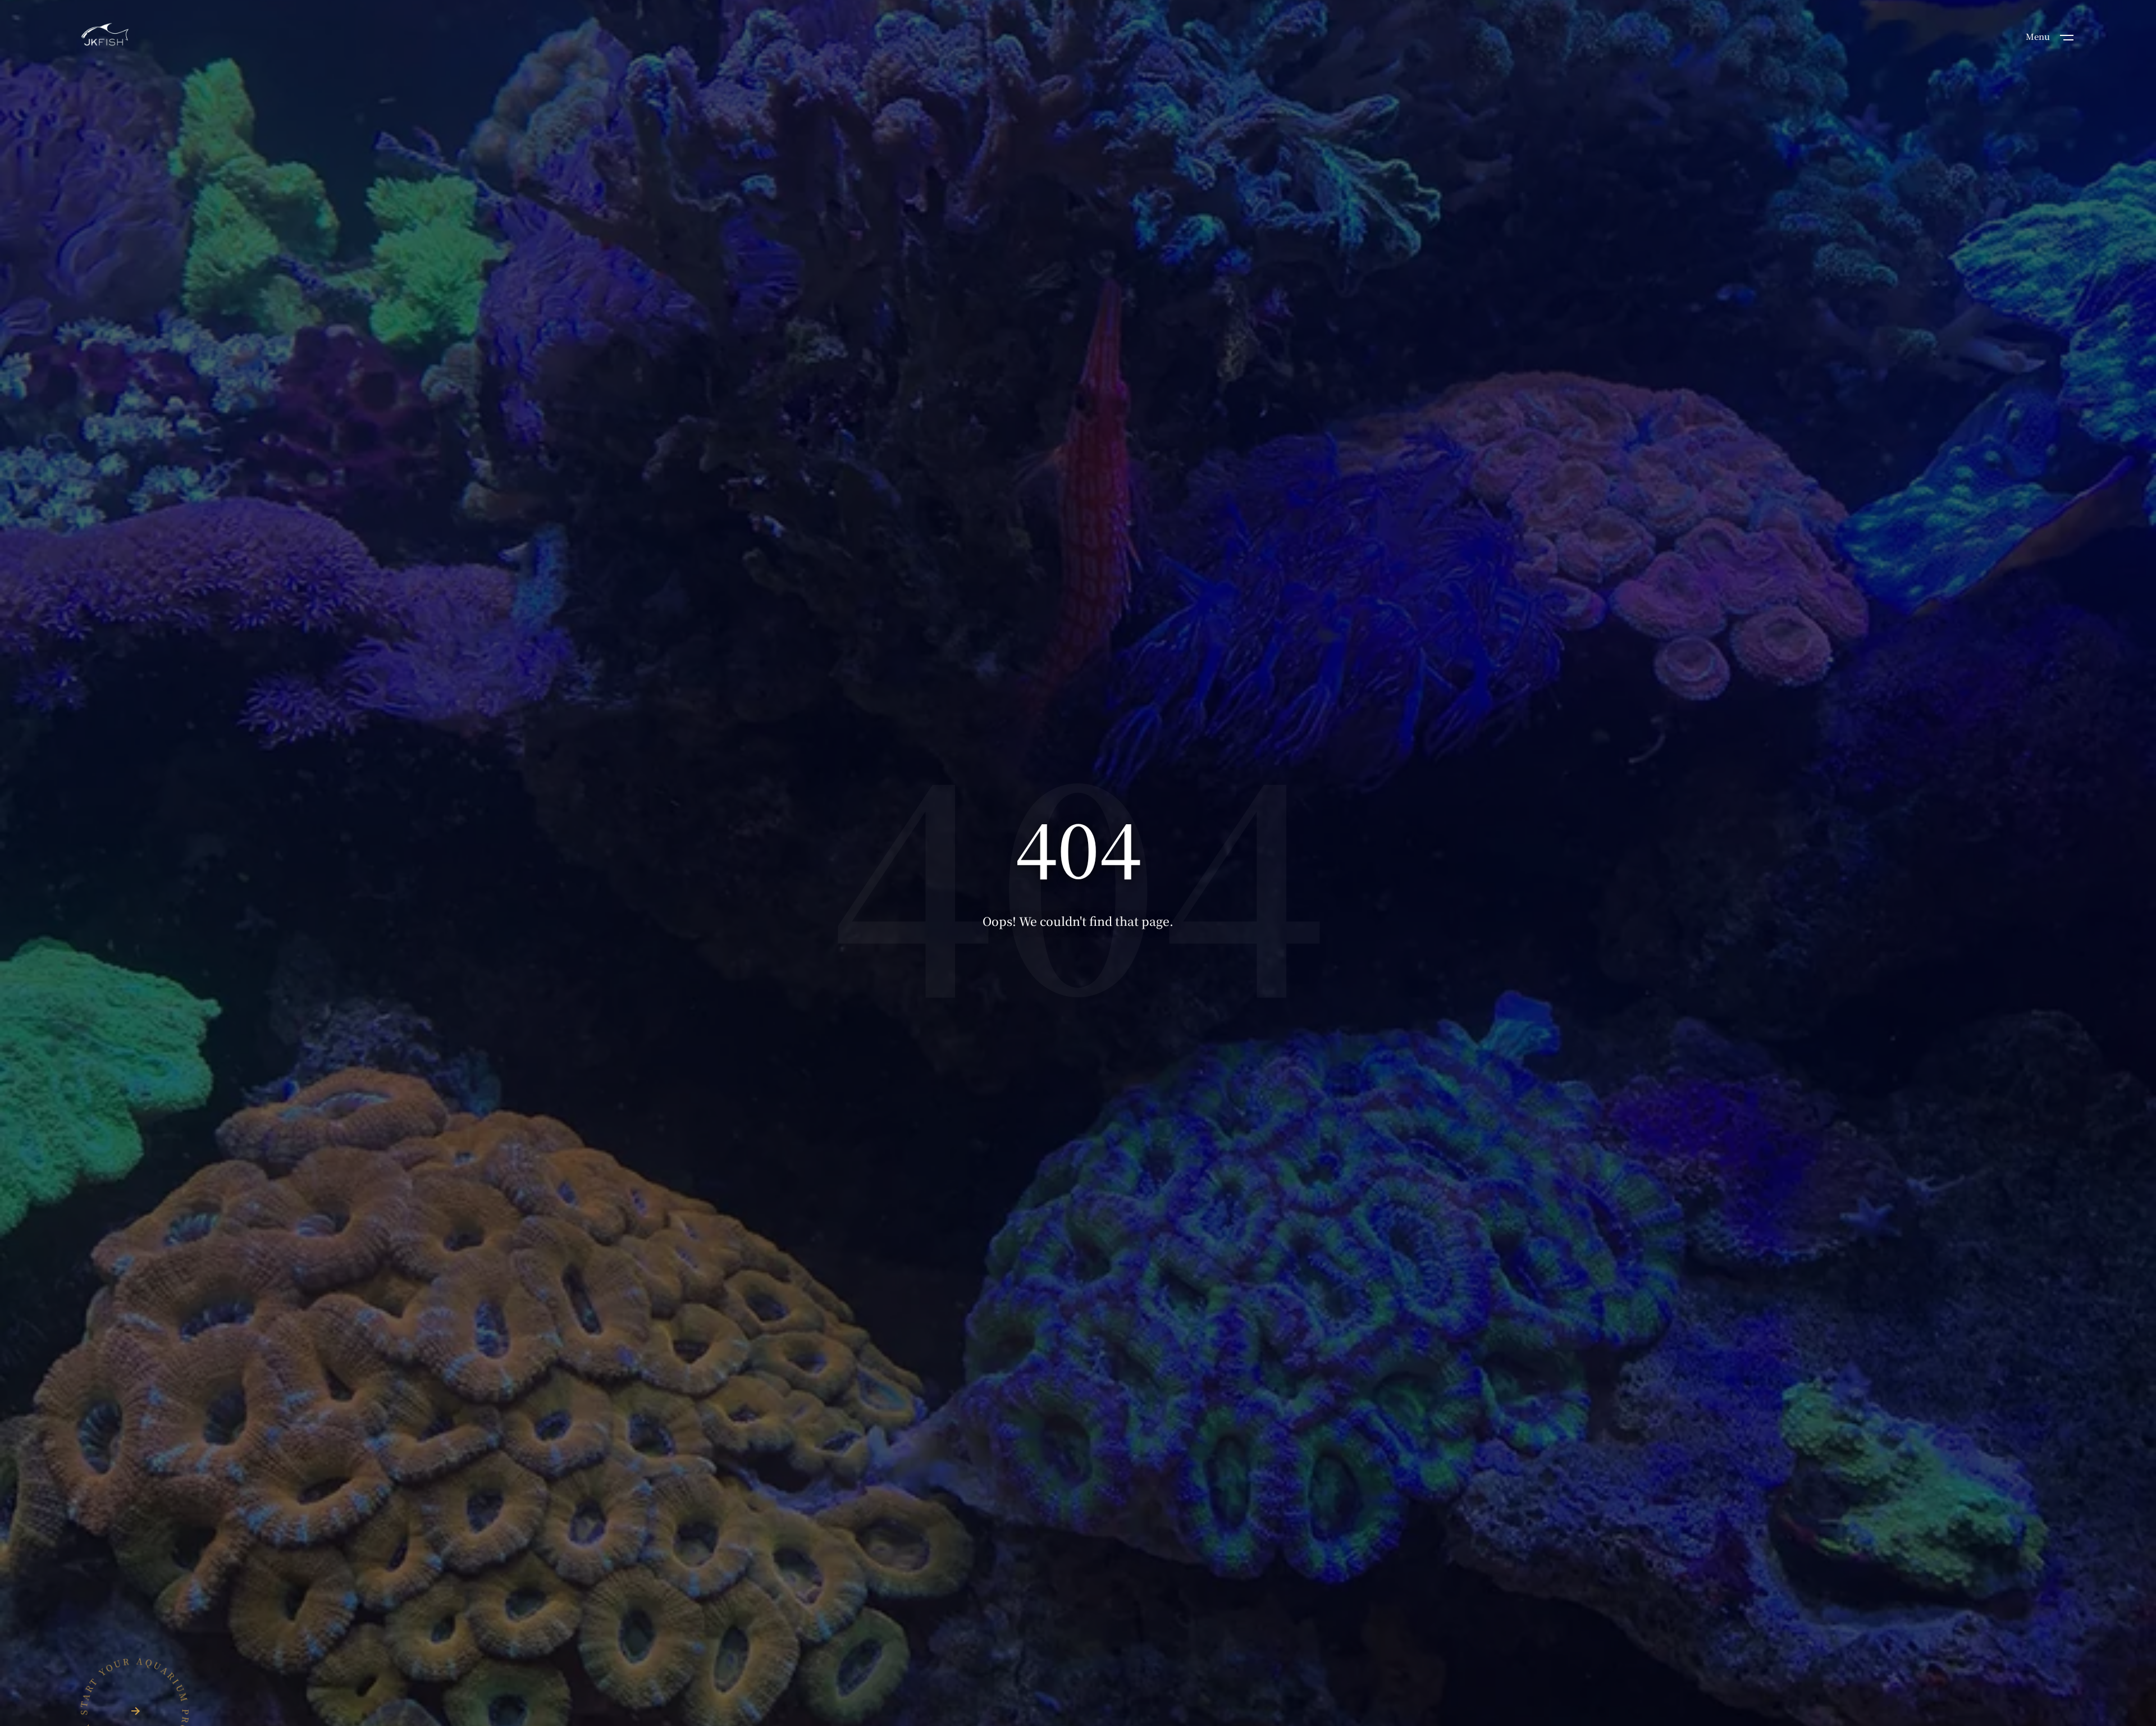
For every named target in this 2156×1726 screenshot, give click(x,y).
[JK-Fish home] (105, 36)
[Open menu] (2067, 36)
